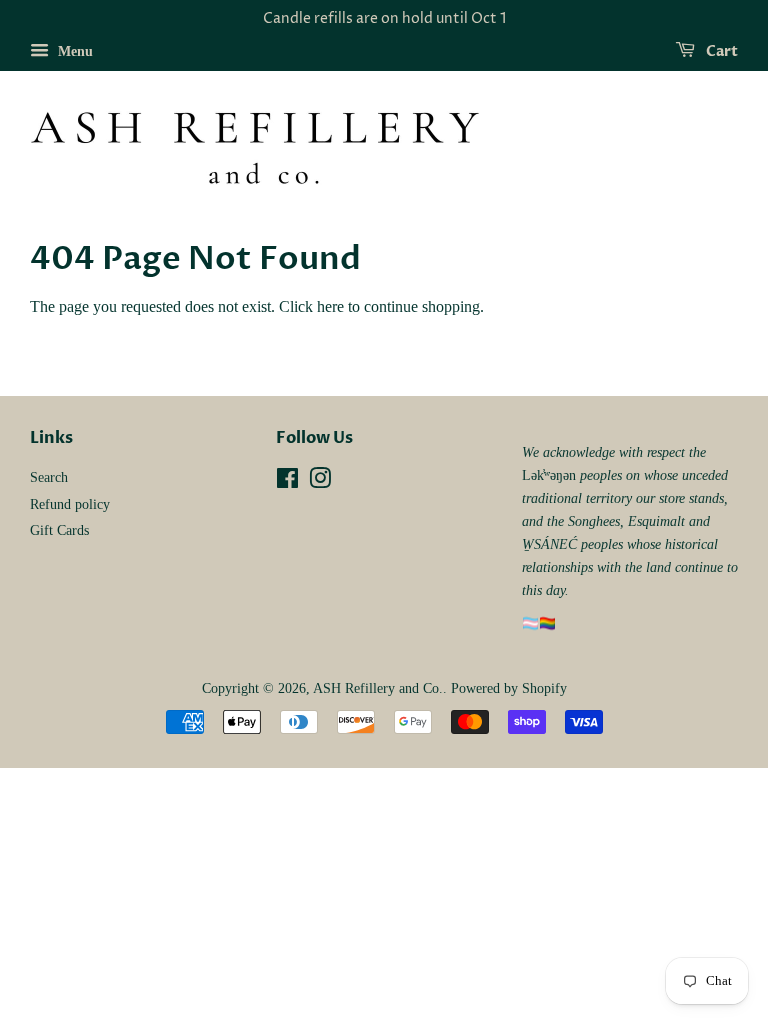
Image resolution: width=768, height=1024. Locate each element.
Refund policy (70, 504)
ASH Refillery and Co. (378, 688)
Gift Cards (59, 530)
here (330, 306)
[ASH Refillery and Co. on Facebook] (287, 482)
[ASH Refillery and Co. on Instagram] (320, 482)
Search (49, 477)
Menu (73, 51)
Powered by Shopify (509, 688)
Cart (720, 51)
